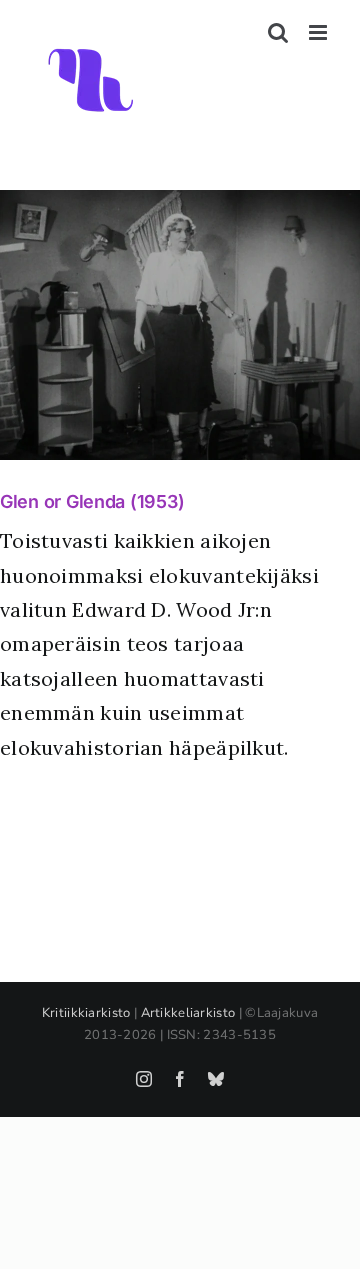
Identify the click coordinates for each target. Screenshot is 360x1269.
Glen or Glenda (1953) (92, 501)
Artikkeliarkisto (188, 1013)
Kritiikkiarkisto (86, 1013)
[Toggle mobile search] (278, 32)
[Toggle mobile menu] (319, 32)
